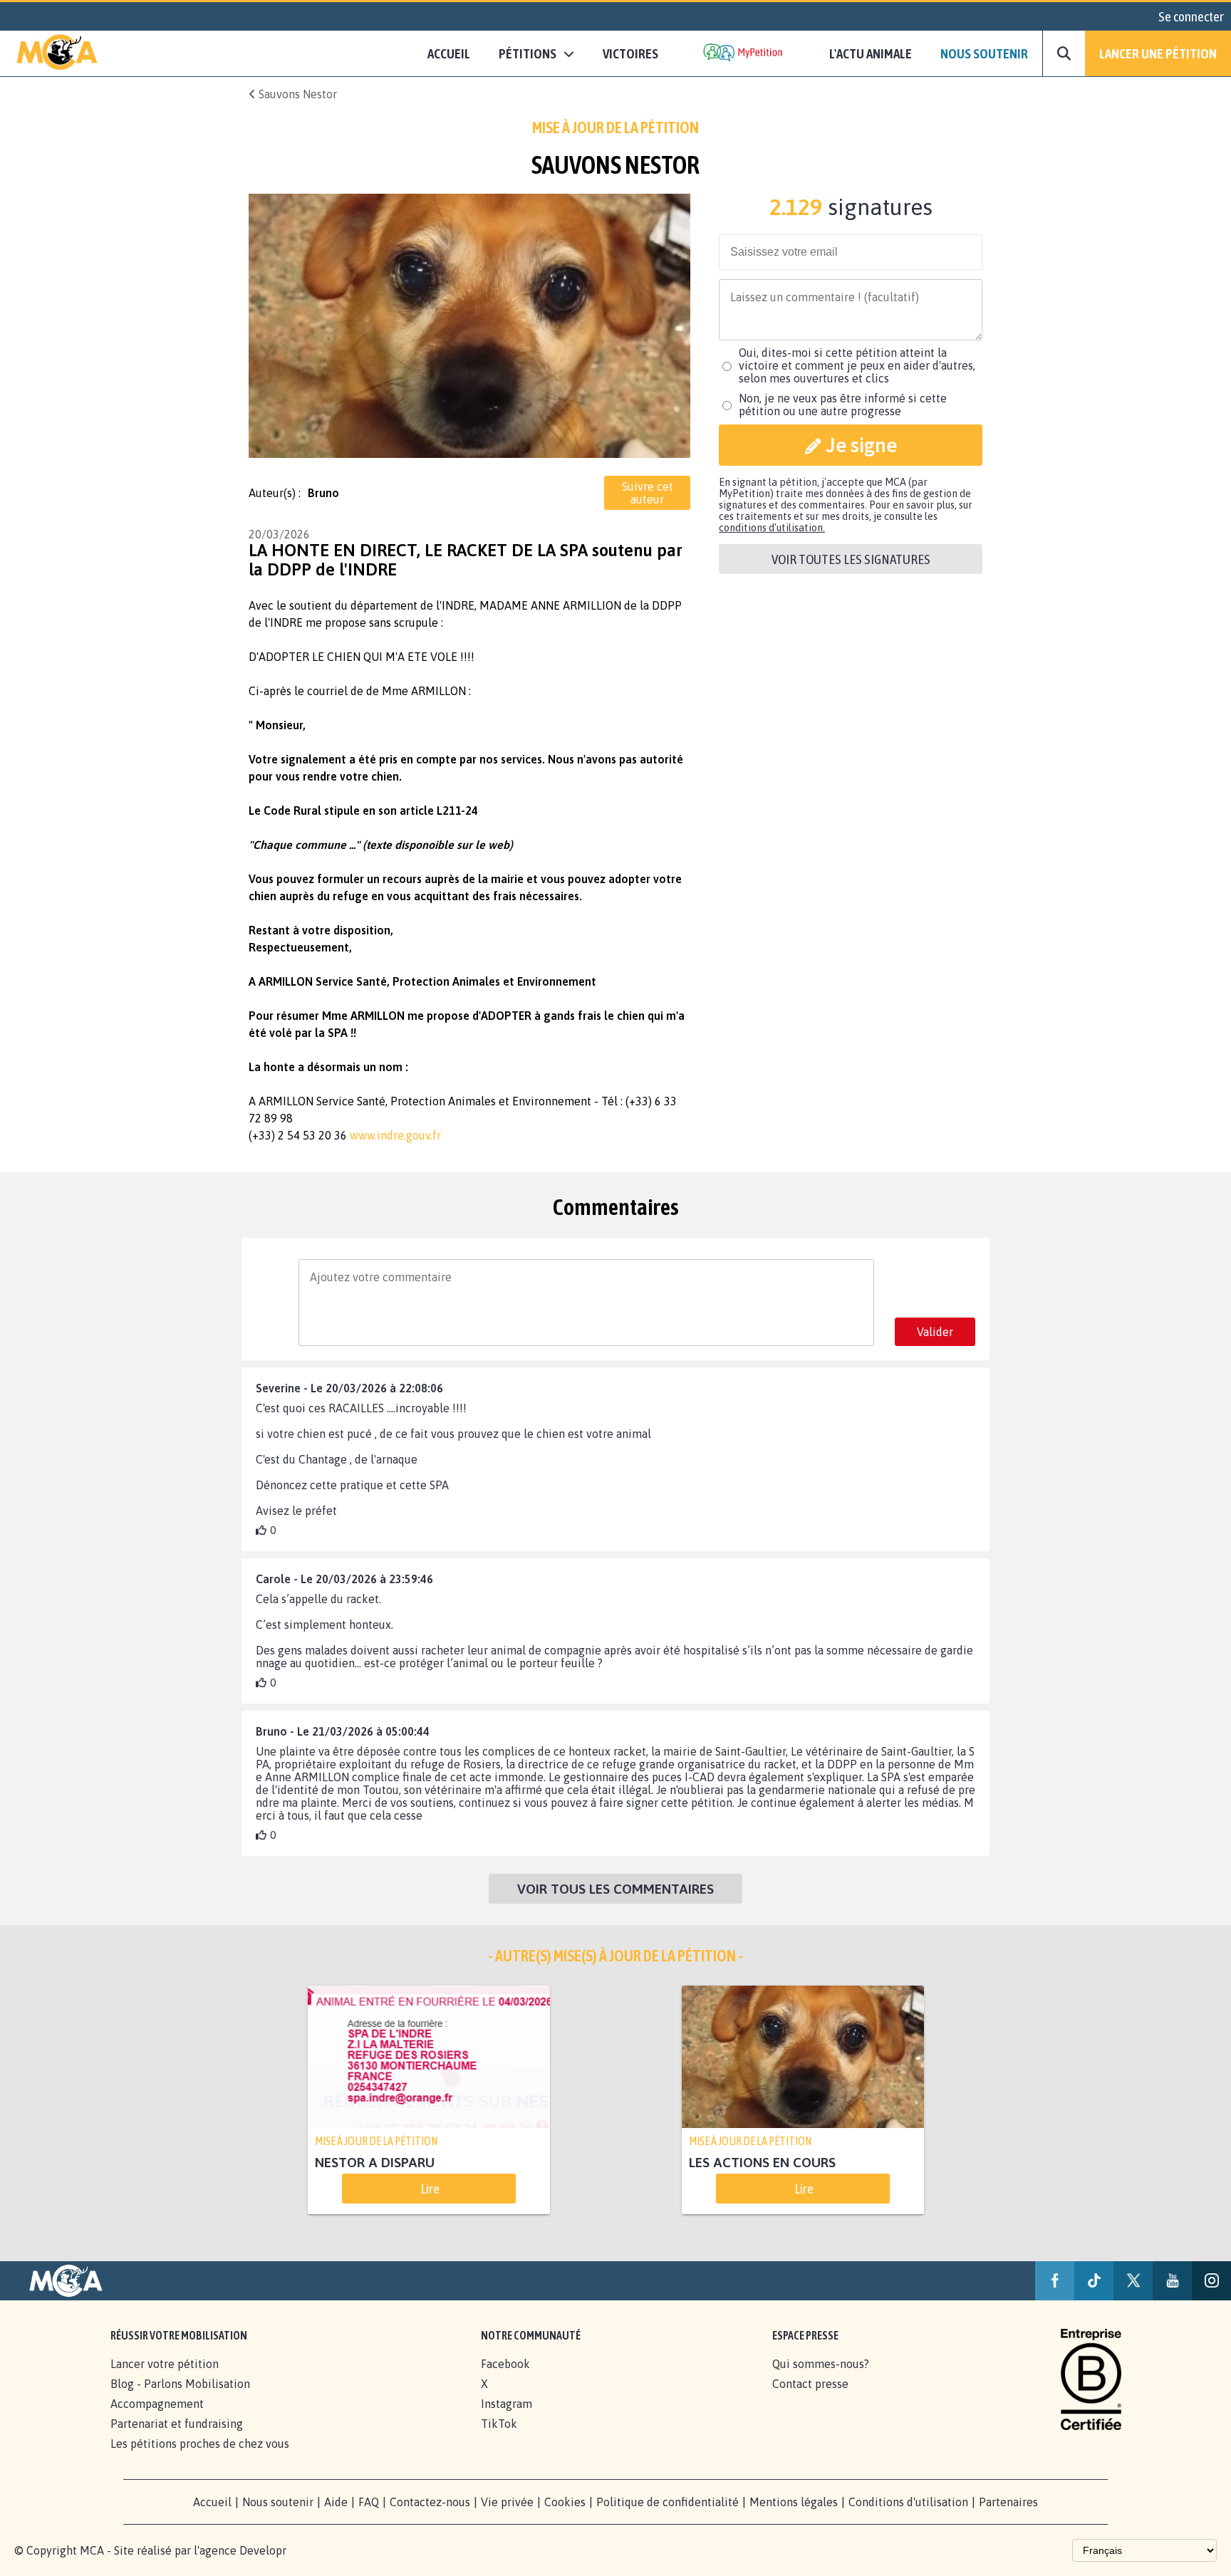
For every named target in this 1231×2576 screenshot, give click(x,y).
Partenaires (1008, 2502)
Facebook (505, 2364)
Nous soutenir (984, 53)
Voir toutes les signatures (851, 559)
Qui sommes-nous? (821, 2364)
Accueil (449, 53)
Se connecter (1191, 16)
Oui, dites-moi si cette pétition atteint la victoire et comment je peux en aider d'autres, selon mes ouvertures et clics (857, 365)
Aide (336, 2502)
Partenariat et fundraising (177, 2424)
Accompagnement (157, 2404)
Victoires (630, 53)
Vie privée (507, 2502)
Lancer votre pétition (165, 2364)
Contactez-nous (430, 2502)
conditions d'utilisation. (772, 528)
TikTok (499, 2424)
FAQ (369, 2502)
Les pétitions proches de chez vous (200, 2444)
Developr (263, 2550)
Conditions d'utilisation (908, 2502)
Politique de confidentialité (668, 2502)
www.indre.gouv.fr (395, 1135)
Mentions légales (794, 2502)
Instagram (507, 2404)
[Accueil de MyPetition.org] (57, 53)
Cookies (565, 2502)
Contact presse (810, 2384)
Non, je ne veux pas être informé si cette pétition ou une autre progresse (843, 405)
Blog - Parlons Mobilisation (180, 2384)
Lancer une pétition (1158, 53)
